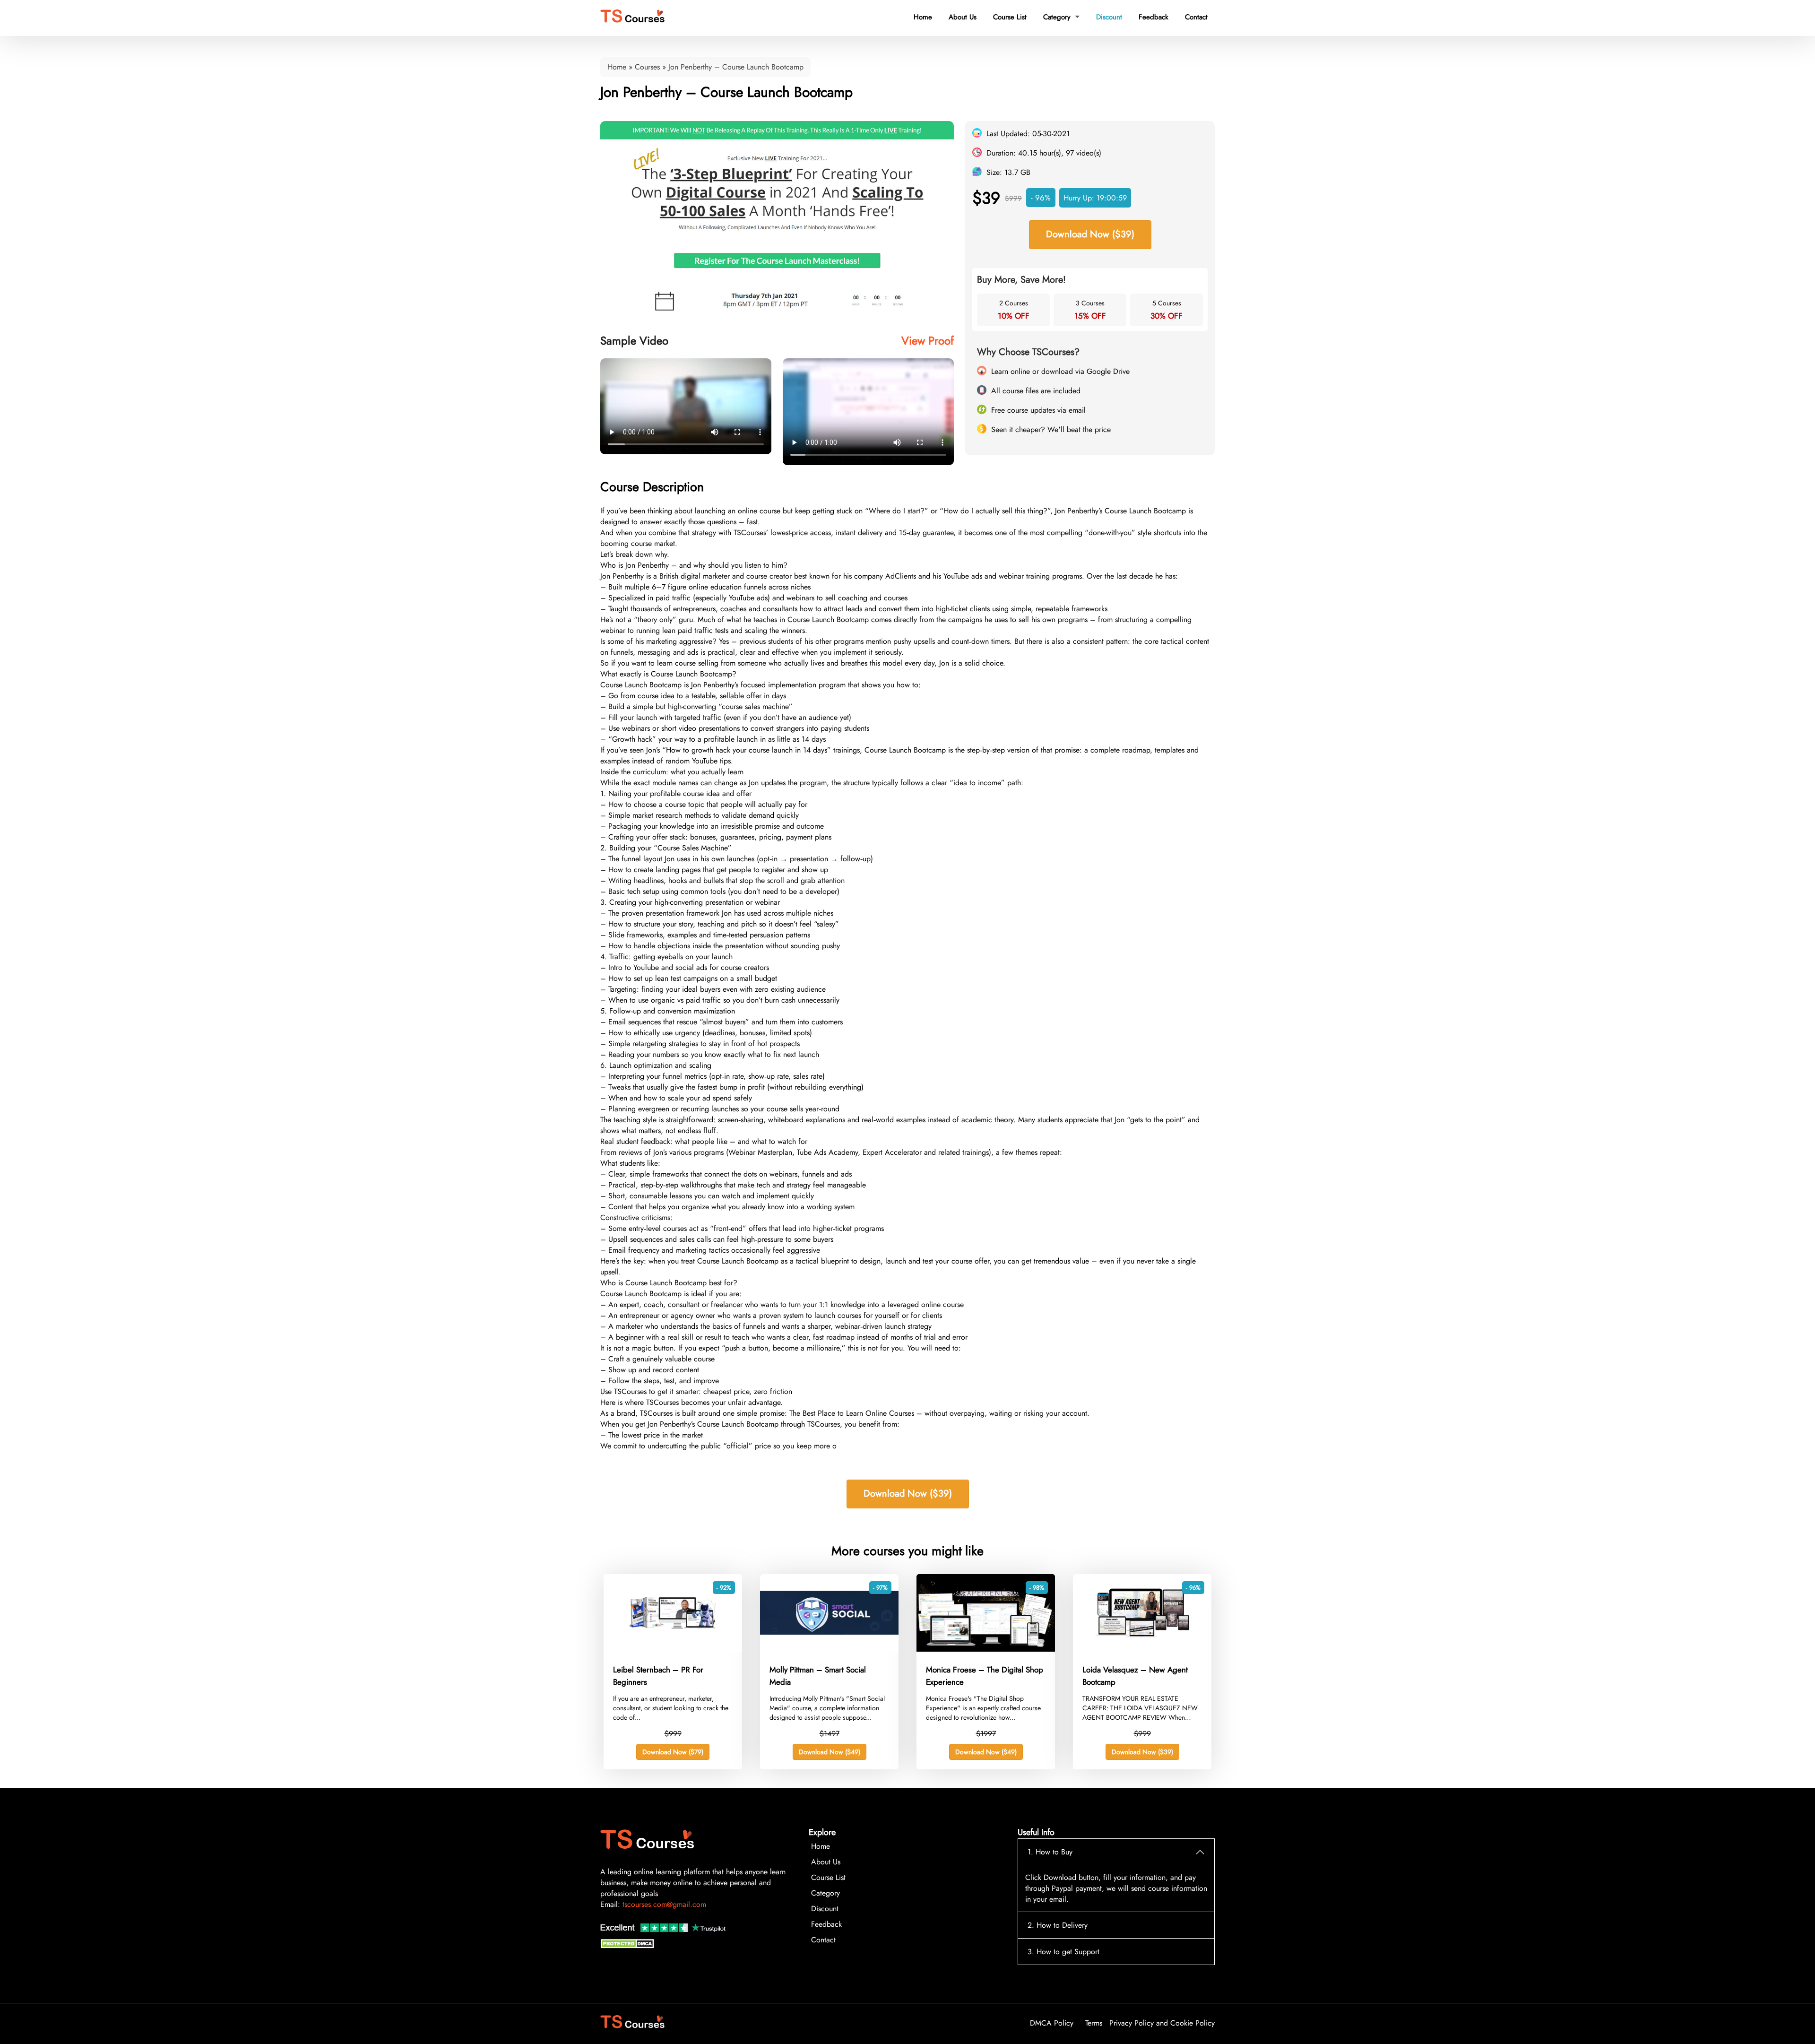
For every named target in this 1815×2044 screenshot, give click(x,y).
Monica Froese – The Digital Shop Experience (985, 1676)
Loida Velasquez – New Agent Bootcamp (1135, 1676)
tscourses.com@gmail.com (664, 1904)
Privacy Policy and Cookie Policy (1162, 2023)
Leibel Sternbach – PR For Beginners (658, 1676)
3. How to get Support (1063, 1952)
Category (1061, 17)
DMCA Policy (1052, 2023)
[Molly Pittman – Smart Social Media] (829, 1649)
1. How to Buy (1050, 1852)
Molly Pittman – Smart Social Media (818, 1676)
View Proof (928, 341)
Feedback (1154, 17)
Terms (1094, 2023)
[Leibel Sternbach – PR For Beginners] (673, 1649)
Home (923, 17)
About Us (963, 17)
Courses (647, 67)
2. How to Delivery (1058, 1925)
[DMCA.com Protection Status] (629, 1946)
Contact (1196, 17)
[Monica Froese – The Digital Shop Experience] (986, 1649)
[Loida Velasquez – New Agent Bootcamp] (1142, 1649)
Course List (1010, 17)
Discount (1109, 17)
